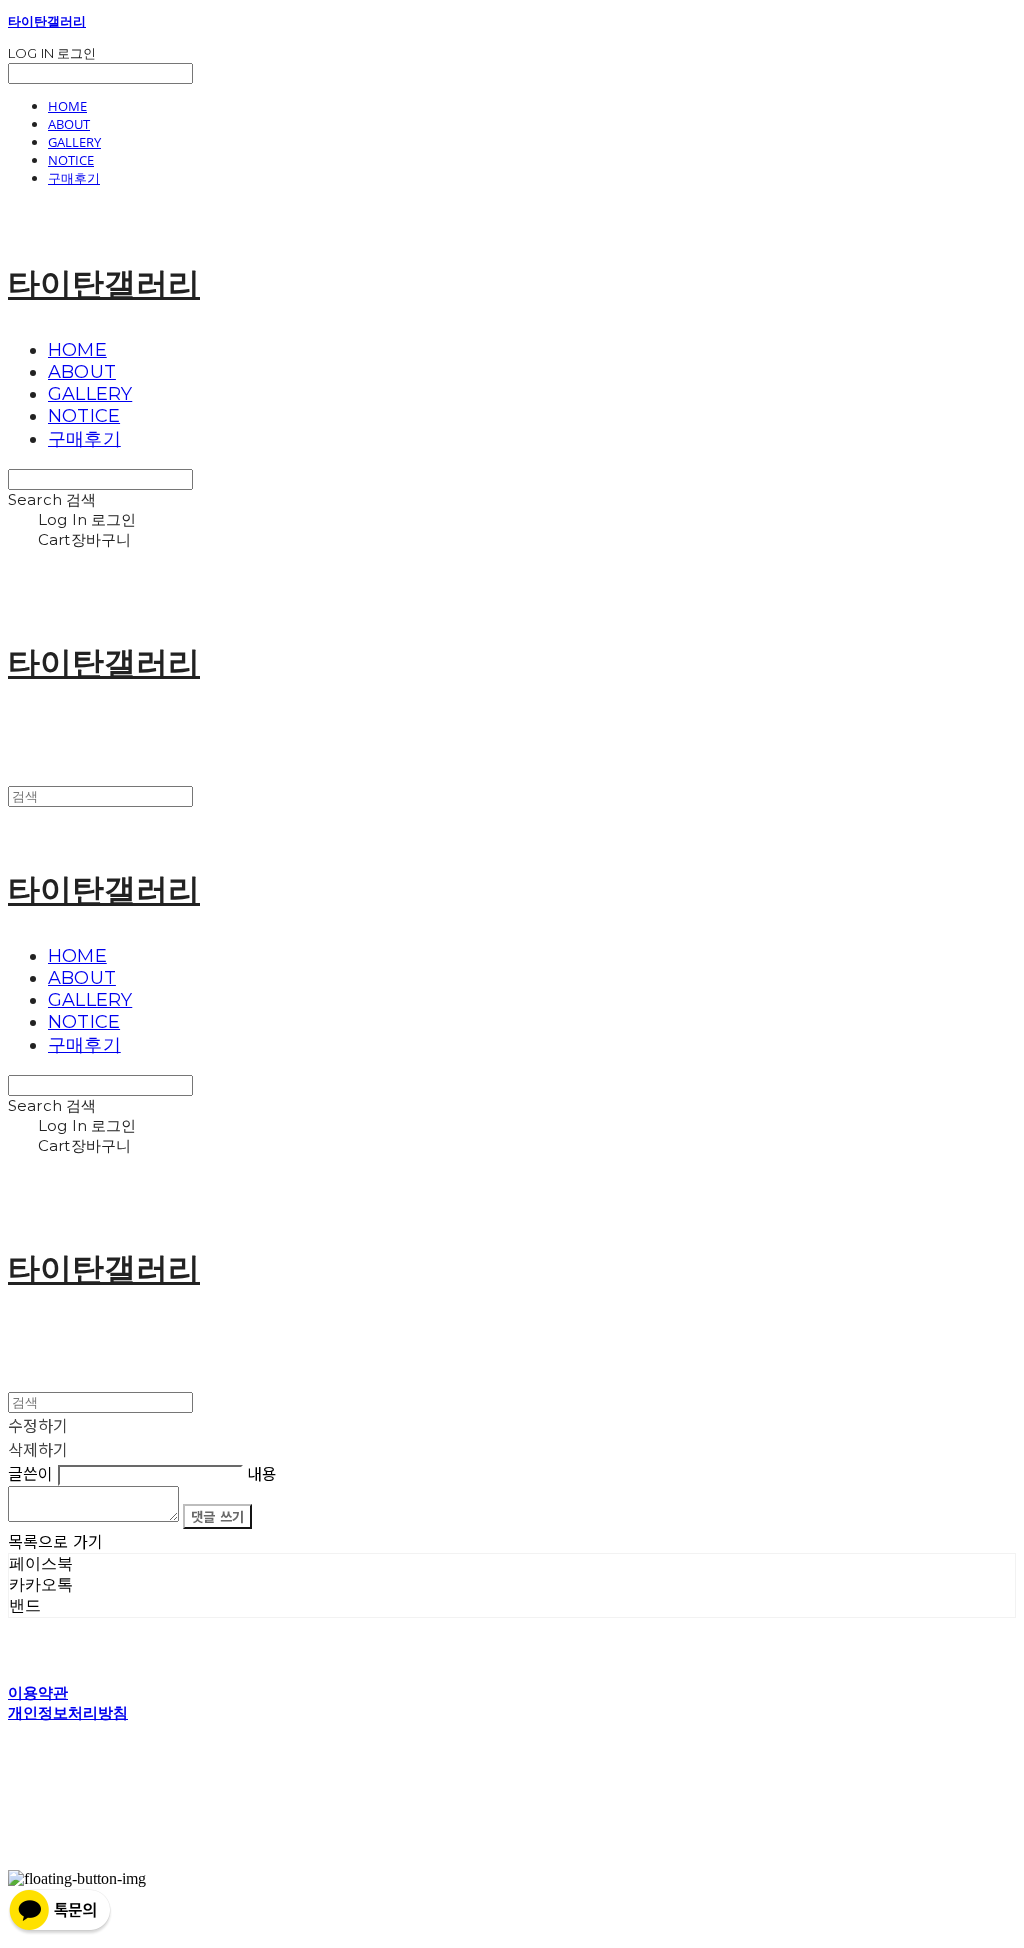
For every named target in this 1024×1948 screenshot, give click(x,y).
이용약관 (38, 1692)
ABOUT (69, 124)
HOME (67, 106)
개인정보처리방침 (68, 1712)
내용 (262, 1473)
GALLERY (74, 142)
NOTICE (71, 160)
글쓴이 (30, 1473)
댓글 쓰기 (217, 1516)
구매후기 (74, 178)
